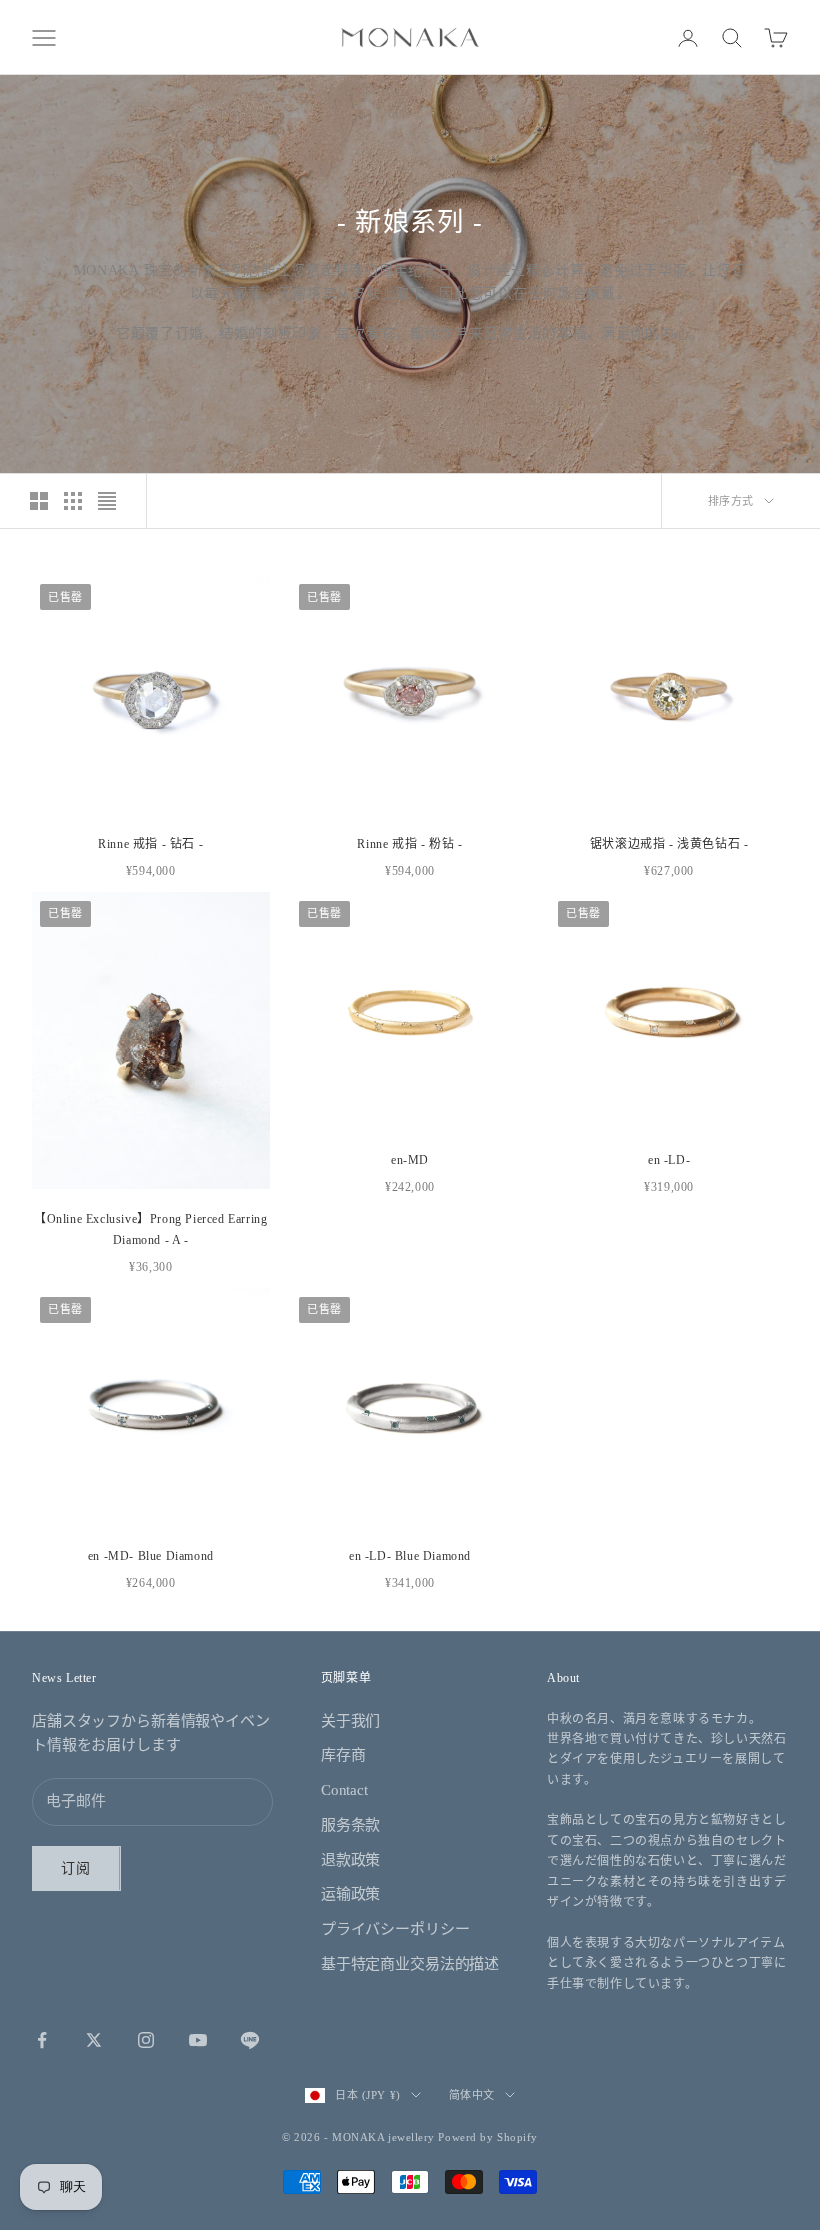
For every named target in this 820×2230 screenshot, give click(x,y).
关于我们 (350, 1721)
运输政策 (350, 1894)
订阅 (76, 1868)
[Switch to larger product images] (39, 501)
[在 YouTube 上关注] (198, 2040)
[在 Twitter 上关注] (94, 2040)
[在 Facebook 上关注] (42, 2040)
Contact (344, 1790)
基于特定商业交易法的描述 (410, 1964)
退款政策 (350, 1860)
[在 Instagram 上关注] (146, 2040)
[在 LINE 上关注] (250, 2040)
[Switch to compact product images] (107, 501)
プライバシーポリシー (395, 1929)
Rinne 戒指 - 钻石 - (150, 844)
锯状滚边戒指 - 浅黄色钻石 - (669, 844)
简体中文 (472, 2095)
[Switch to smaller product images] (73, 501)
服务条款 (350, 1825)
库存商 (343, 1755)
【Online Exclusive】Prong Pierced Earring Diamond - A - (150, 1229)
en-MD (410, 1160)
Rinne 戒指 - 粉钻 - (409, 844)
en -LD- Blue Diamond (410, 1556)
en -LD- (669, 1160)
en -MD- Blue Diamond (151, 1556)
